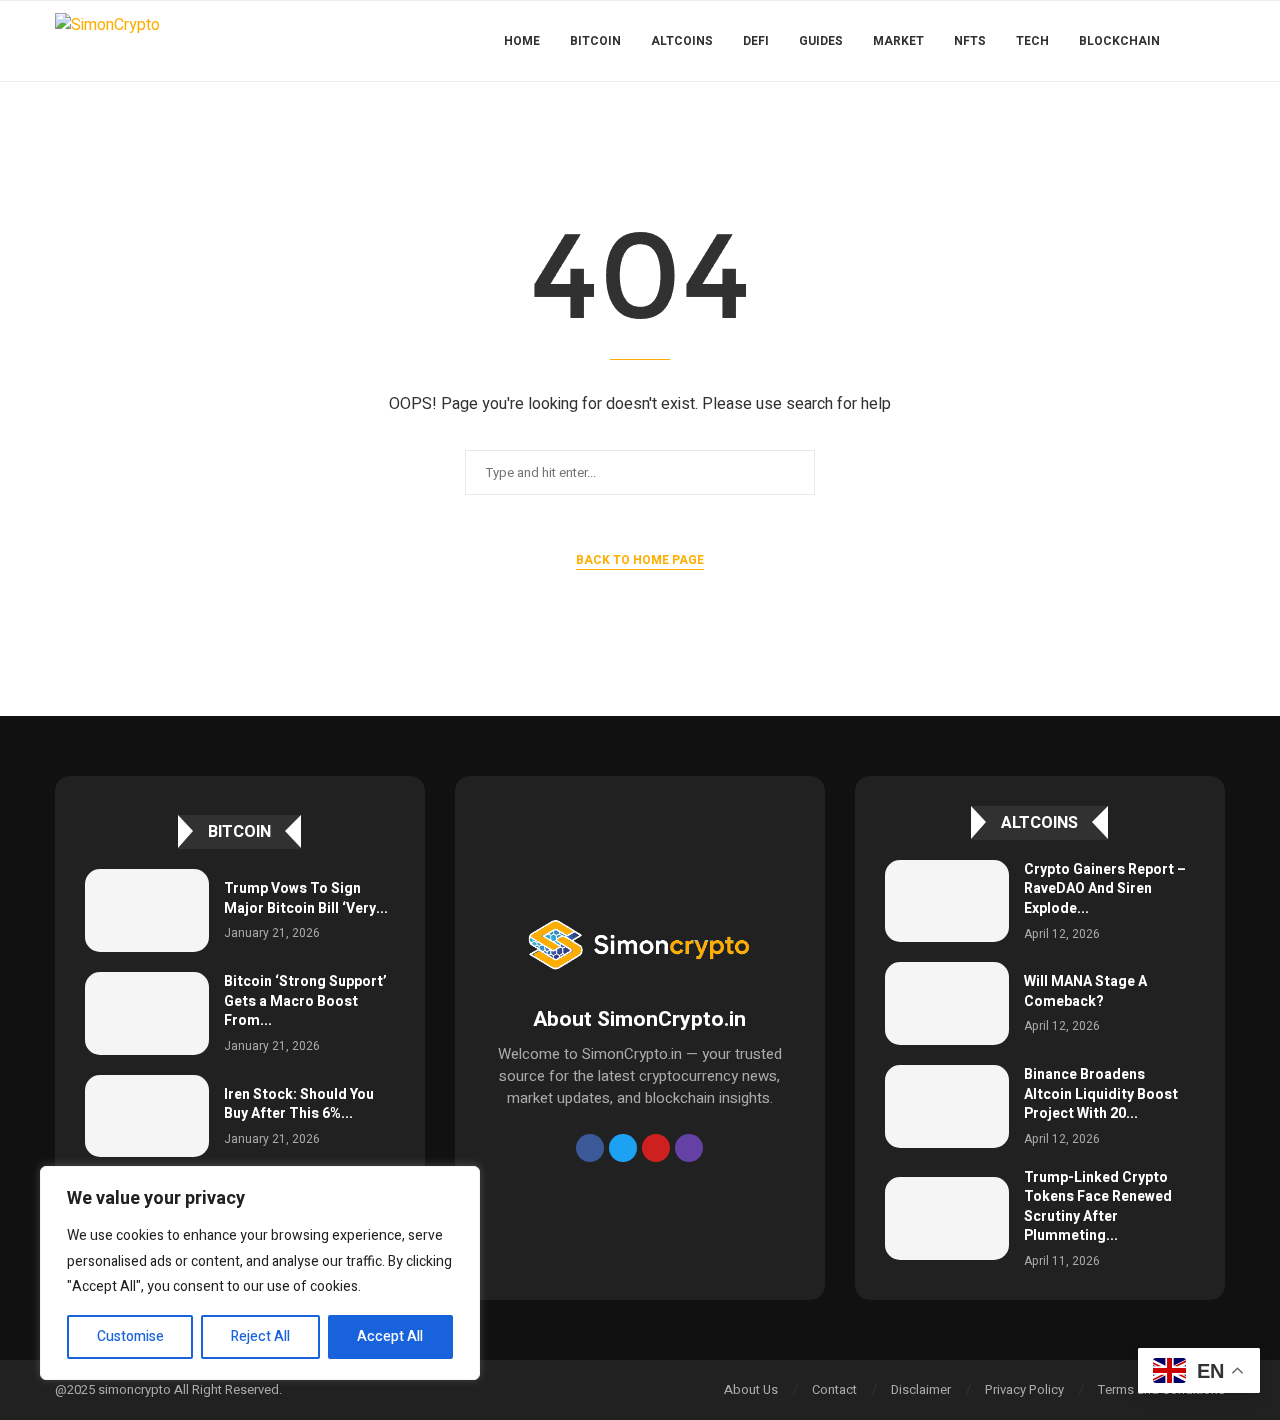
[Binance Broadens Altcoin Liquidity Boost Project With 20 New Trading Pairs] (947, 1106)
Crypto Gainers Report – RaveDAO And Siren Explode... (1105, 889)
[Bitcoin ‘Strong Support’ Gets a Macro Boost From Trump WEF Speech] (147, 1013)
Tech (1032, 41)
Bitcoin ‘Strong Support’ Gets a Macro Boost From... (305, 1001)
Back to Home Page (640, 560)
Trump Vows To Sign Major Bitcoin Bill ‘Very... (306, 898)
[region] (260, 1273)
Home (522, 41)
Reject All (260, 1336)
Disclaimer (921, 1389)
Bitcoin (595, 41)
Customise (130, 1336)
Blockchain (1119, 41)
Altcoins (682, 41)
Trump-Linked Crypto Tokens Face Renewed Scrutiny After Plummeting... (1098, 1207)
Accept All (390, 1336)
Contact (834, 1389)
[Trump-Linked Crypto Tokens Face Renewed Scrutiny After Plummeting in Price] (947, 1218)
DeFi (756, 41)
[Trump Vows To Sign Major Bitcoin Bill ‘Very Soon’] (147, 910)
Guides (821, 41)
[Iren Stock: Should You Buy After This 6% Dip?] (147, 1116)
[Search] (1215, 41)
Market (898, 41)
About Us (751, 1389)
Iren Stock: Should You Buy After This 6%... (299, 1104)
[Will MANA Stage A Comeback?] (947, 1003)
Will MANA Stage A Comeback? (1085, 991)
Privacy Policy (1024, 1389)
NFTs (970, 41)
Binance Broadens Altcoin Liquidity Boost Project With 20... (1101, 1094)
